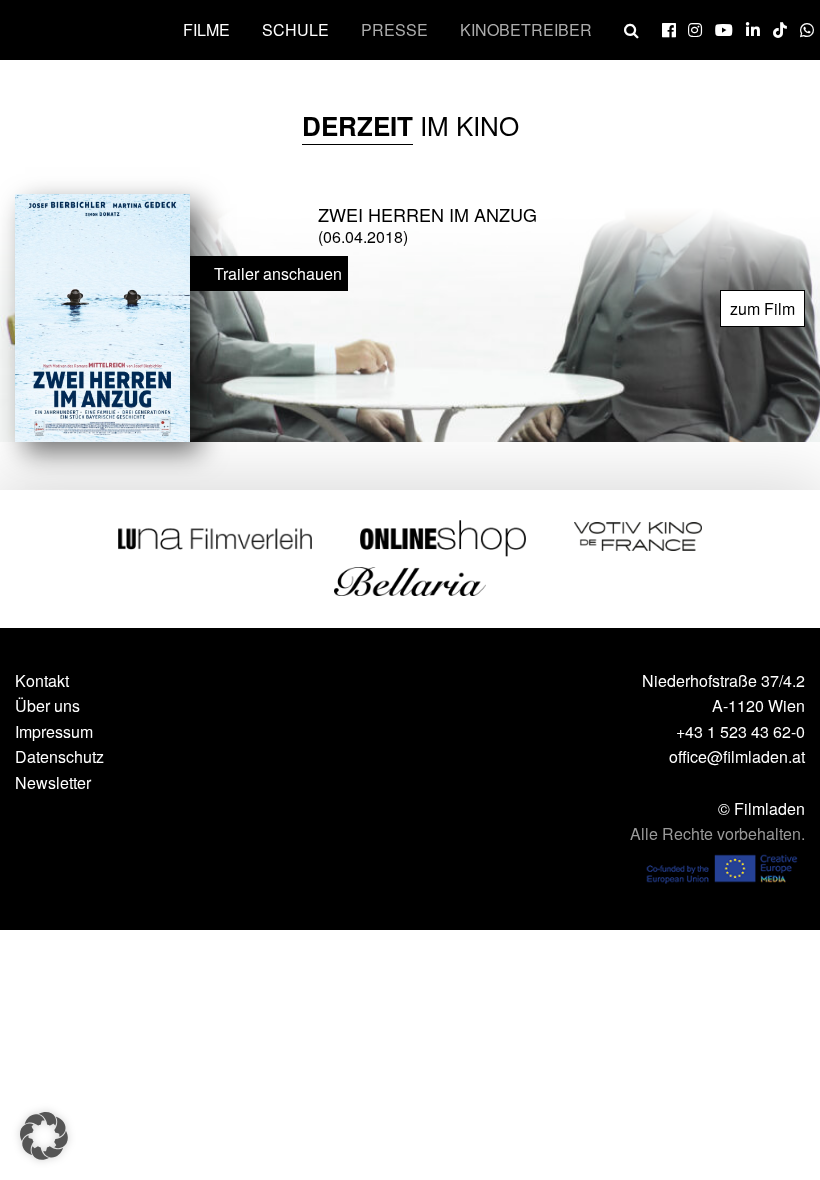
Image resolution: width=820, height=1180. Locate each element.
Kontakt (42, 680)
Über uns (47, 705)
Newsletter (53, 782)
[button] (44, 1136)
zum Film (762, 308)
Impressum (54, 731)
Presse (394, 29)
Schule (295, 29)
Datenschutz (59, 756)
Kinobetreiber (526, 29)
